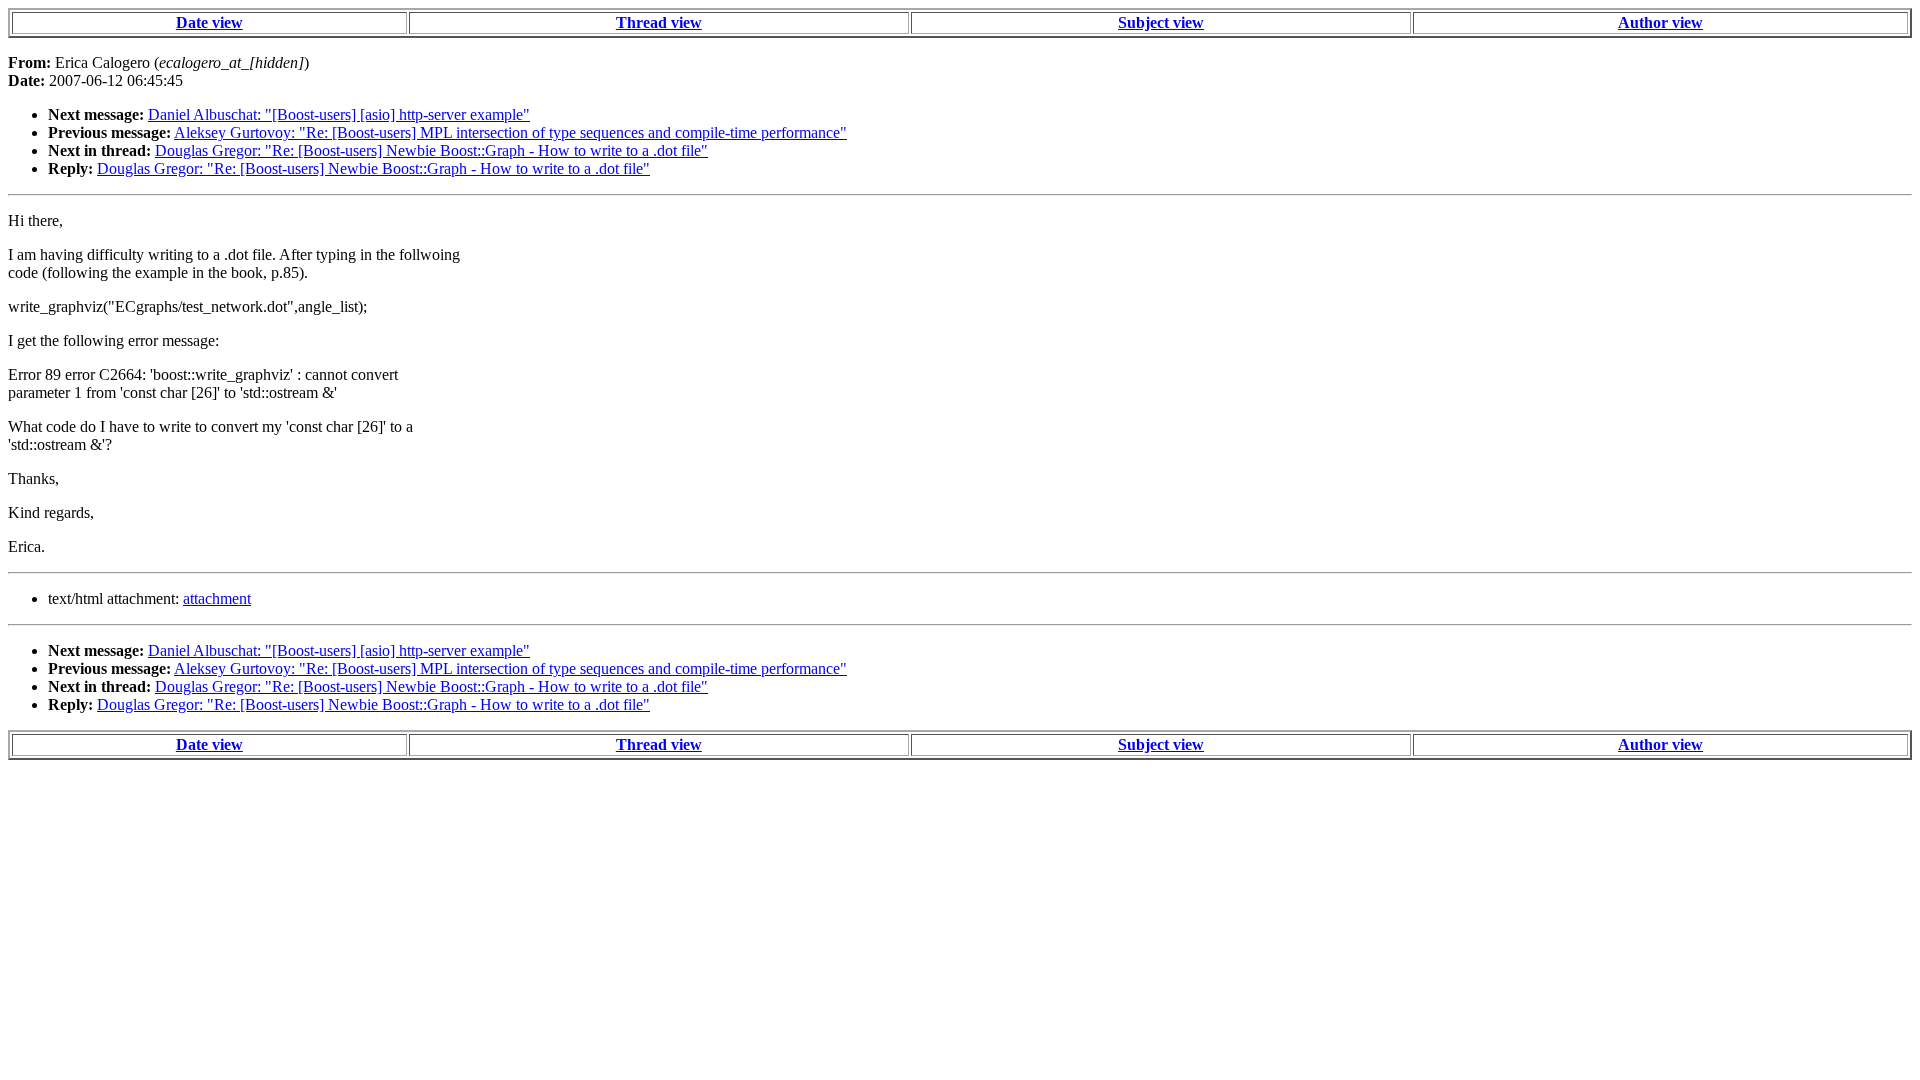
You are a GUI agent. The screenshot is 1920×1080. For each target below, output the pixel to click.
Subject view (1161, 22)
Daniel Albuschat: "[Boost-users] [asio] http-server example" (339, 114)
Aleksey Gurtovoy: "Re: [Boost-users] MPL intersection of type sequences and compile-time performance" (510, 132)
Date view (209, 22)
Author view (1660, 22)
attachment (217, 598)
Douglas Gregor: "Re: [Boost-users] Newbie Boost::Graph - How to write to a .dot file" (431, 150)
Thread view (659, 22)
